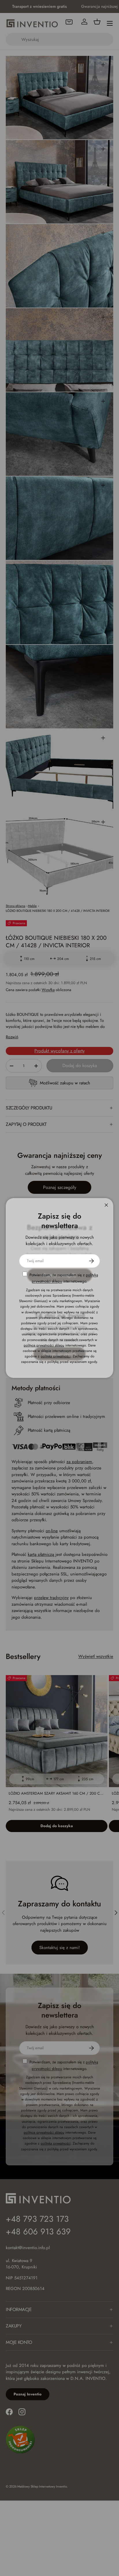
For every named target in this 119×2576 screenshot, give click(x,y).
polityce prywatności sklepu (44, 1345)
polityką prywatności (56, 1356)
